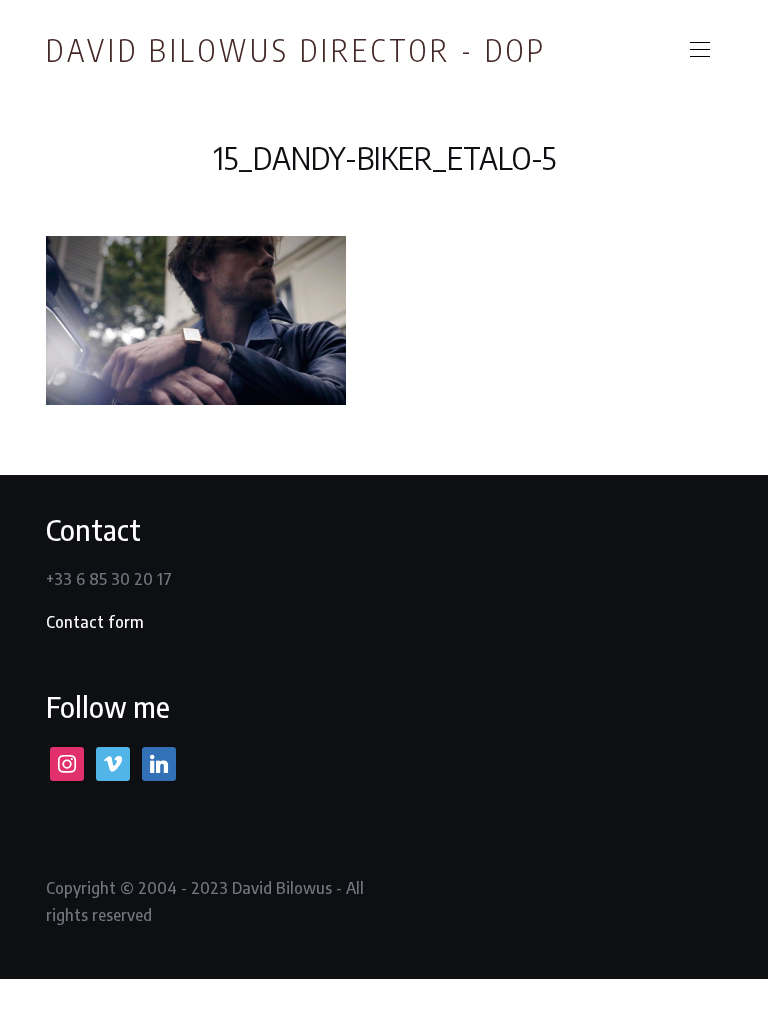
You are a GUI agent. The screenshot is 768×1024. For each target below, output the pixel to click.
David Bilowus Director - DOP (296, 50)
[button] (700, 50)
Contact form (95, 622)
